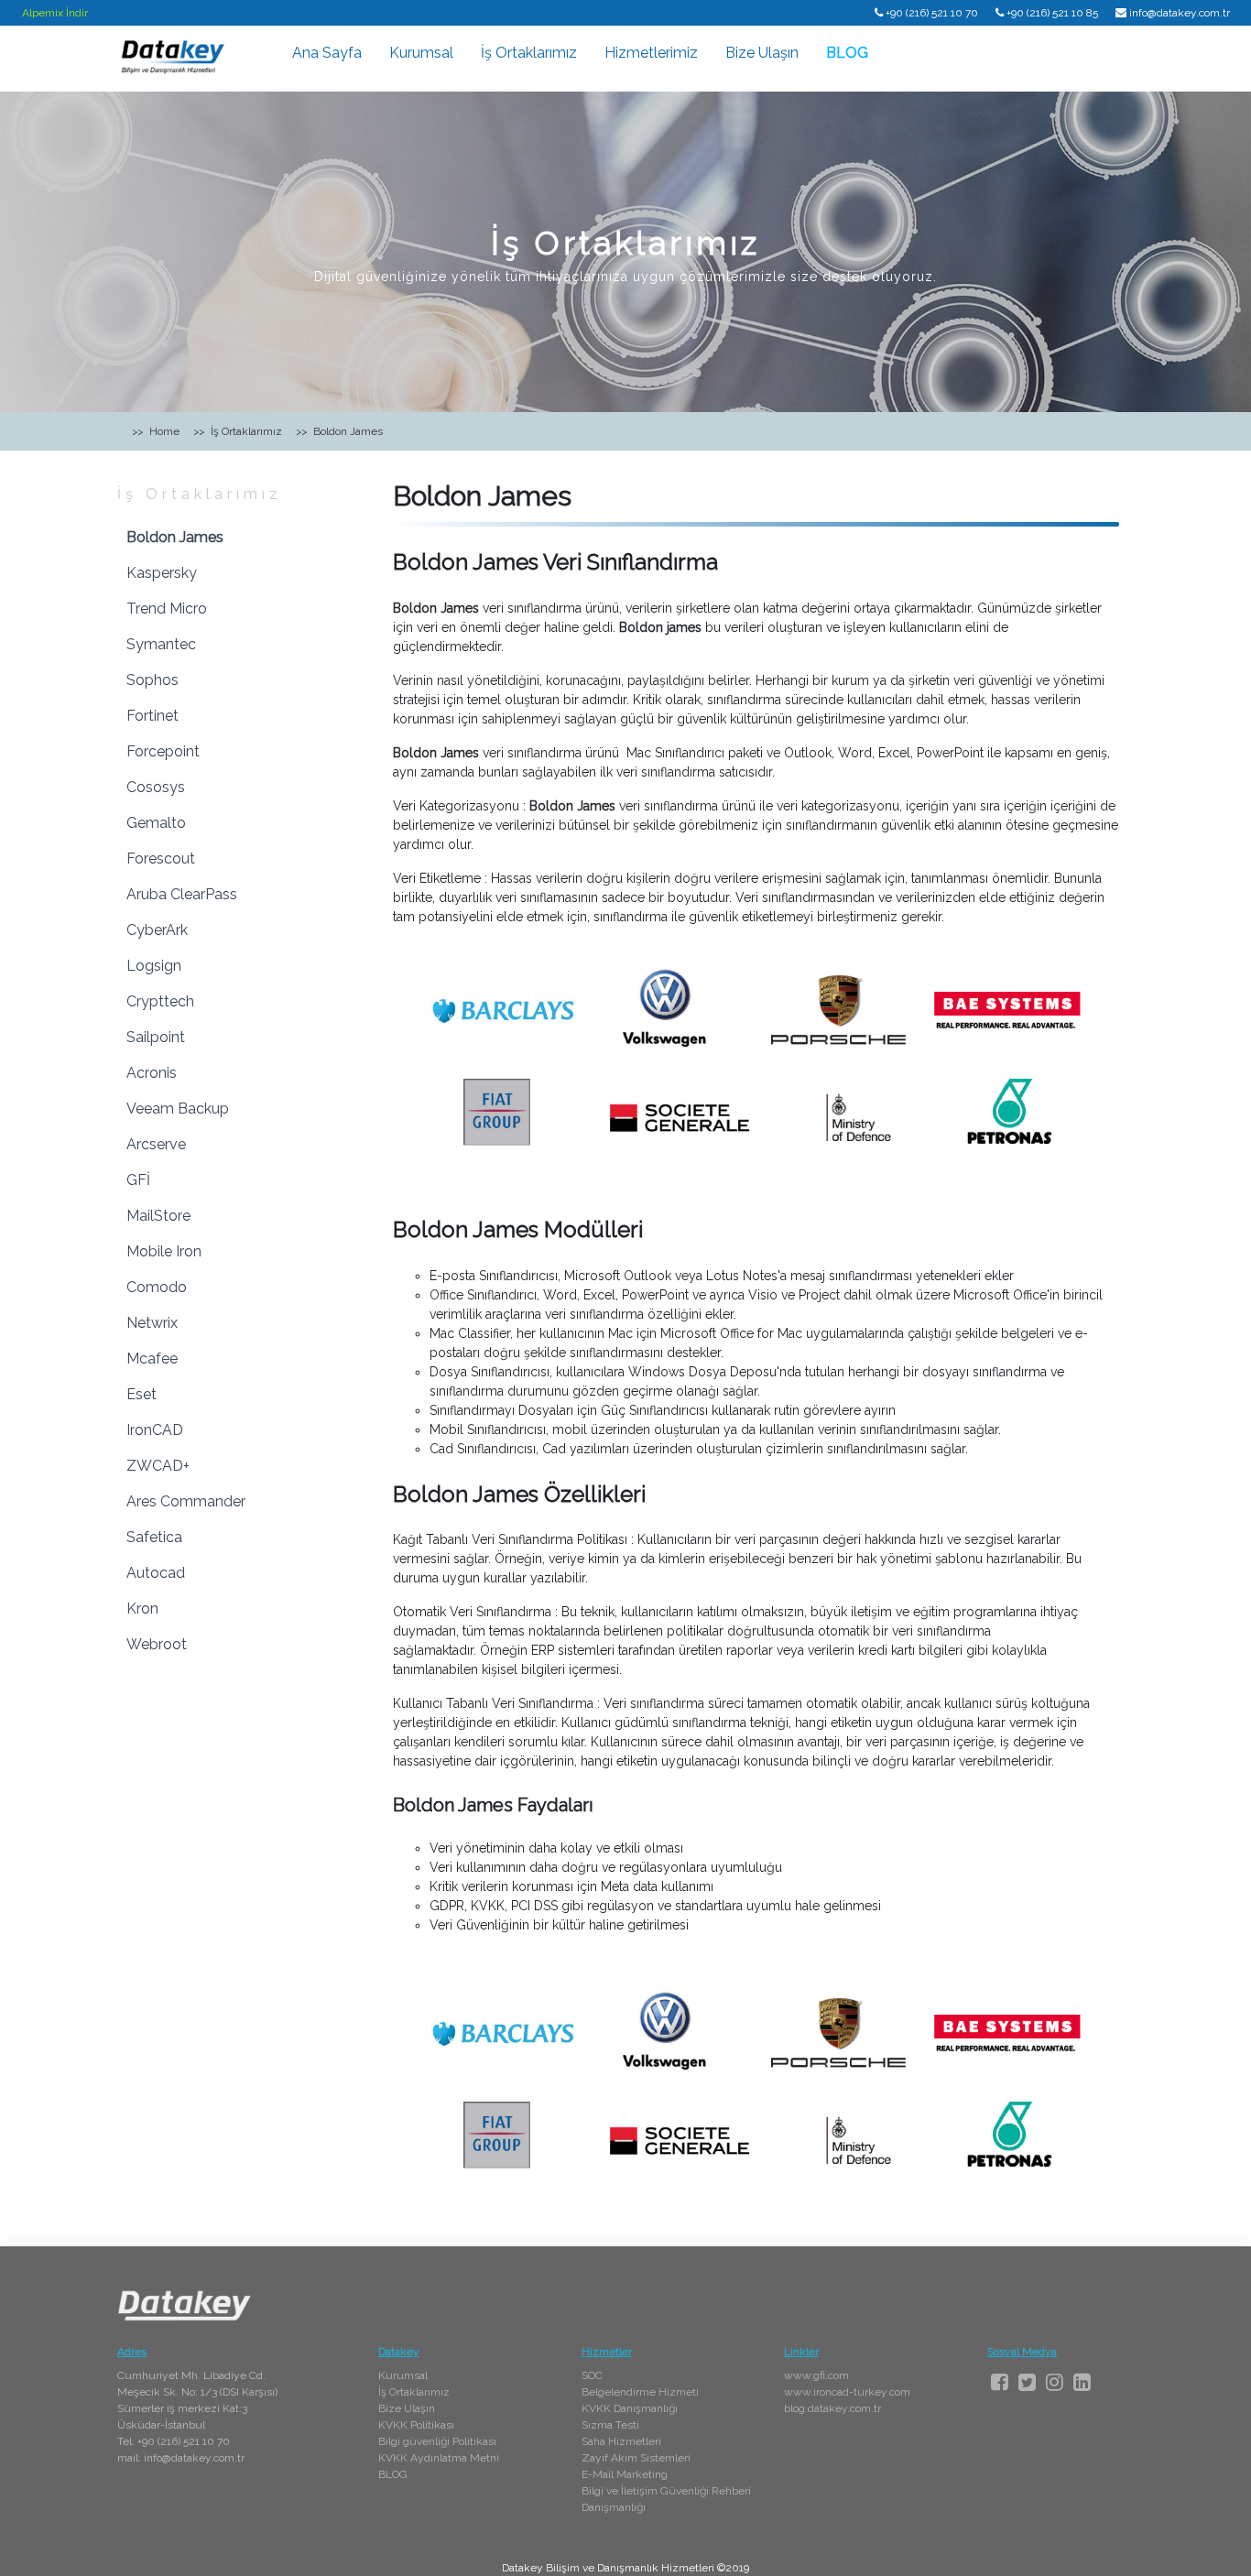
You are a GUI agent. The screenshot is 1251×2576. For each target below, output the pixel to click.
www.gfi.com (816, 2375)
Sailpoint (156, 1037)
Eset (141, 1394)
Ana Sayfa (327, 53)
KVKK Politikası (416, 2425)
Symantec (161, 644)
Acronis (152, 1073)
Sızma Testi (610, 2425)
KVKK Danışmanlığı (630, 2408)
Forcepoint (163, 751)
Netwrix (152, 1323)
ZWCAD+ (158, 1466)
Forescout (161, 859)
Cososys (156, 787)
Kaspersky (162, 573)
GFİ (138, 1180)
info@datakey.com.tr (1180, 13)
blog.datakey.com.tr (832, 2408)
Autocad (156, 1573)
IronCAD (155, 1430)
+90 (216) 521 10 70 (932, 13)
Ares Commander (186, 1501)
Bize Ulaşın (762, 53)
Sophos (152, 680)
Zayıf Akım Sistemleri (636, 2458)
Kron (142, 1609)
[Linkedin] (1082, 2382)
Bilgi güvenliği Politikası (437, 2441)
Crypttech (160, 1001)
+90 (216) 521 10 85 (1052, 13)
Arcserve (156, 1144)
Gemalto (156, 823)
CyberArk (157, 930)
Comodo (157, 1287)
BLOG (847, 53)
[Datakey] (172, 56)
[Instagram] (1055, 2382)
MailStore (158, 1216)
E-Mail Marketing (625, 2474)
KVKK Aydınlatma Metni (439, 2458)
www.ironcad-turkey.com (847, 2392)
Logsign (154, 966)
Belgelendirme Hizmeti (640, 2392)
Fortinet (152, 716)
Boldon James (175, 537)
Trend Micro (167, 609)
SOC (592, 2375)
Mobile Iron (164, 1251)
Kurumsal (421, 53)
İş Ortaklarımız (529, 53)
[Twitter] (1027, 2382)
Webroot (157, 1644)
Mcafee (152, 1359)
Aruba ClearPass (182, 894)
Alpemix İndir (55, 13)
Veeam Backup (178, 1109)
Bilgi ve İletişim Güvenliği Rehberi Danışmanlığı (666, 2499)
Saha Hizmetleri (621, 2441)
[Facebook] (1000, 2382)
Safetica (154, 1537)
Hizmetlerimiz (651, 53)
